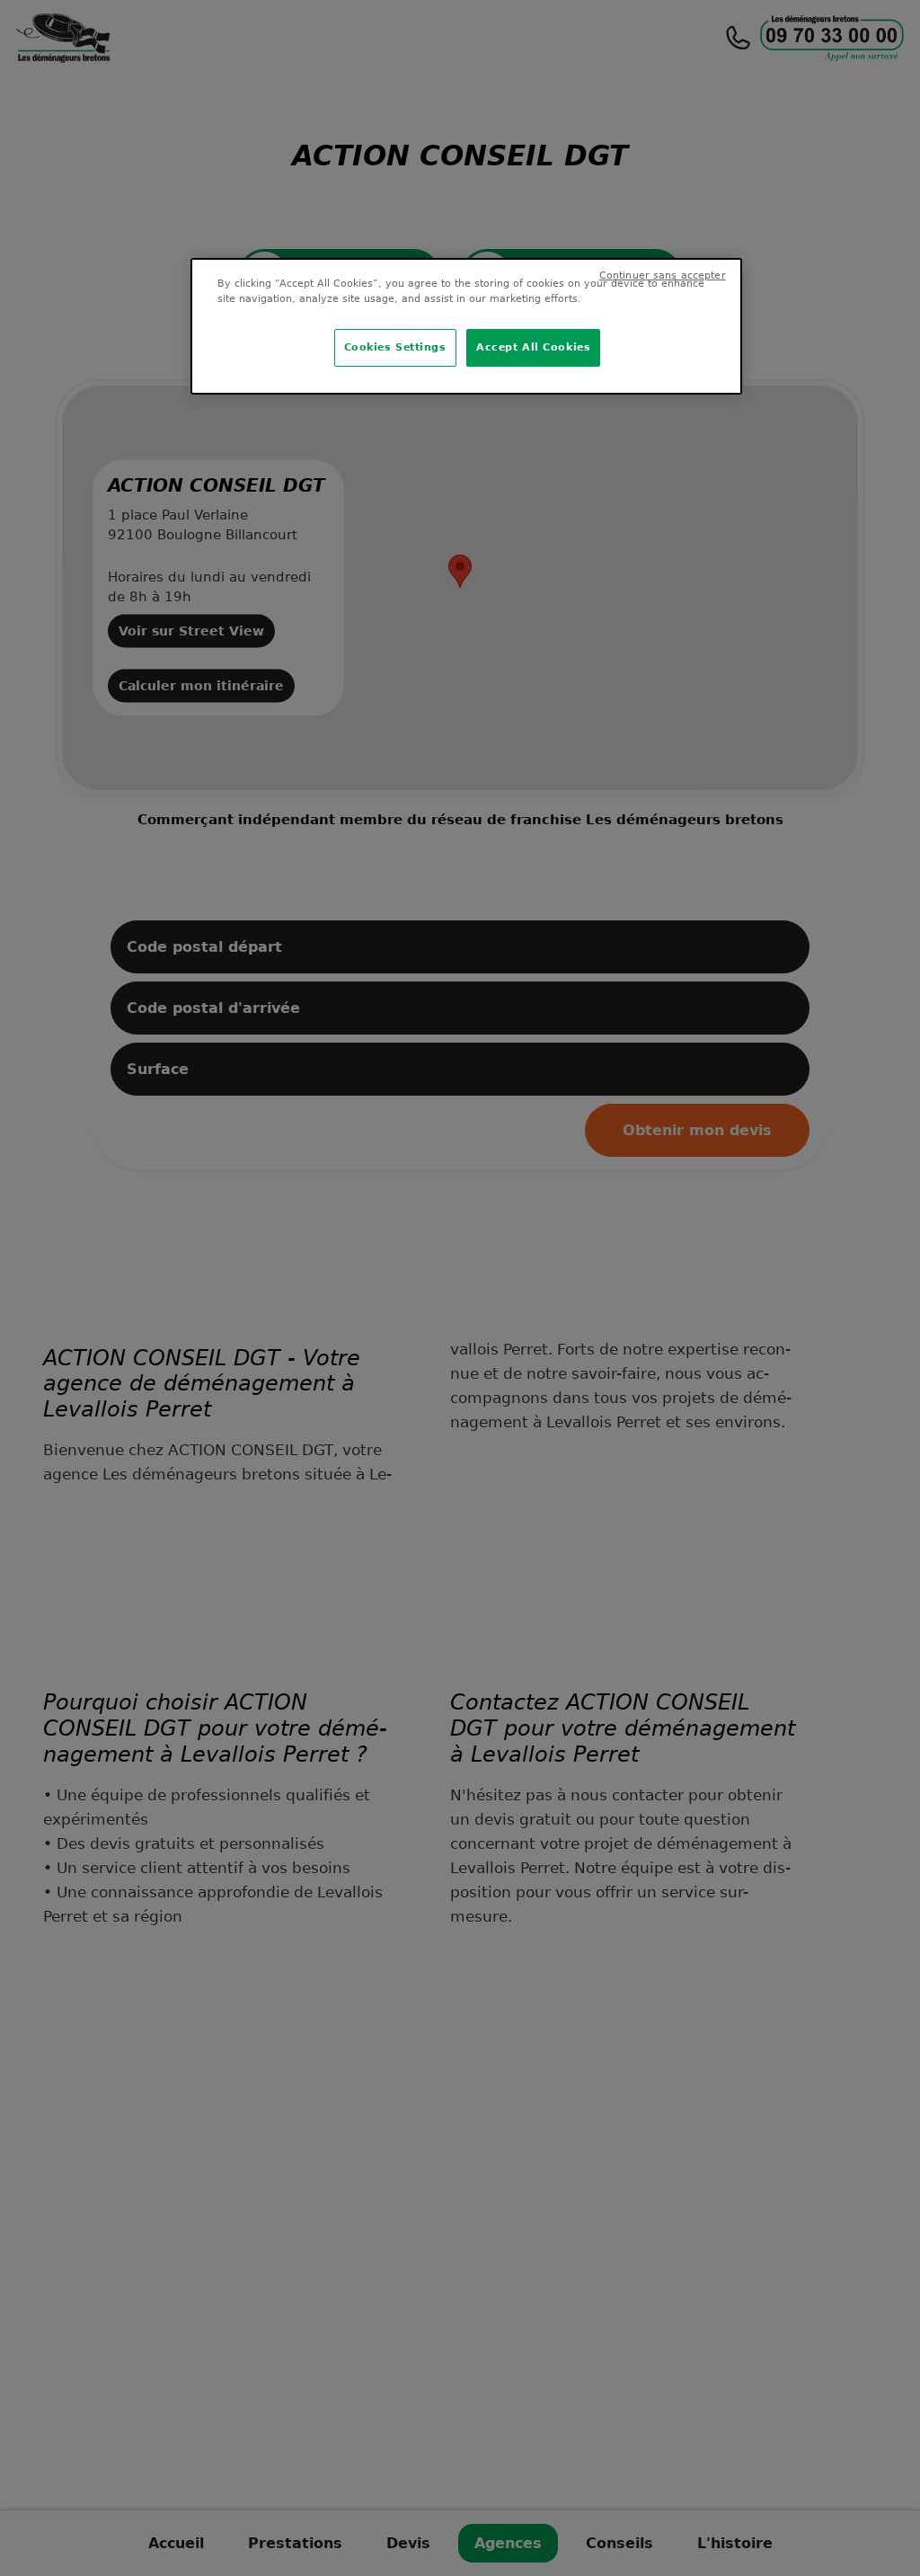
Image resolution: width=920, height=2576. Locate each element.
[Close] (717, 283)
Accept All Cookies (533, 347)
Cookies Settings (395, 347)
